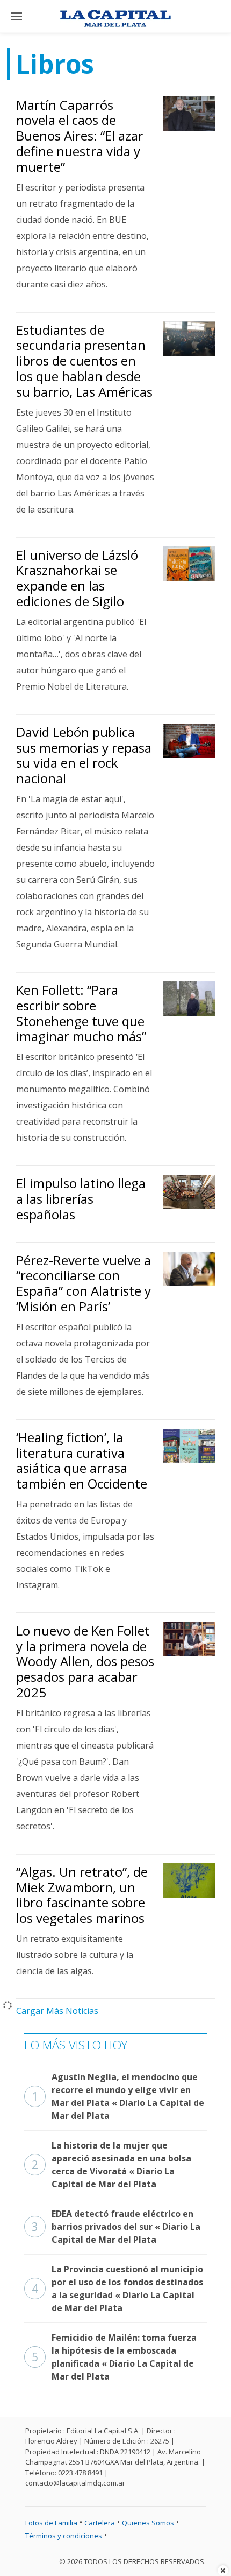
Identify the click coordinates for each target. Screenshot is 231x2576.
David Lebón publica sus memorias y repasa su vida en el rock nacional (84, 755)
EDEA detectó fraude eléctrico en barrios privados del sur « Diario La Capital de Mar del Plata (116, 2227)
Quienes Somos (148, 2523)
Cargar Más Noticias (57, 2011)
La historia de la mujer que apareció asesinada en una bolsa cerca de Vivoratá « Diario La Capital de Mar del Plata (111, 2165)
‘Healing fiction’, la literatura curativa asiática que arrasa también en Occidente (82, 1460)
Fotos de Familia (51, 2523)
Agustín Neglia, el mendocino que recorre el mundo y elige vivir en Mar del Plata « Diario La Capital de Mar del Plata (118, 2096)
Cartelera (100, 2523)
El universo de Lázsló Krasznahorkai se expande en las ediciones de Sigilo (77, 578)
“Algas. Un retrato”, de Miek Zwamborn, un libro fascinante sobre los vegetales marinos (82, 1895)
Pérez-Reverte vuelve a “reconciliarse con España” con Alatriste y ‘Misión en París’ (84, 1283)
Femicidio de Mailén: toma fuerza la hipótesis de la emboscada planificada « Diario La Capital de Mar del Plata (114, 2357)
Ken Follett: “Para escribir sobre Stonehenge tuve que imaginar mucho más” (81, 1013)
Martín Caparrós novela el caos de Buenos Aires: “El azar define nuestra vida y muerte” (80, 136)
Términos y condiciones (64, 2536)
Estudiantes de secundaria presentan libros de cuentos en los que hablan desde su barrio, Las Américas (84, 361)
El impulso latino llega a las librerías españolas (81, 1199)
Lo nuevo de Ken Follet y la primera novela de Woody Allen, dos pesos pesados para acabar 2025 (85, 1661)
